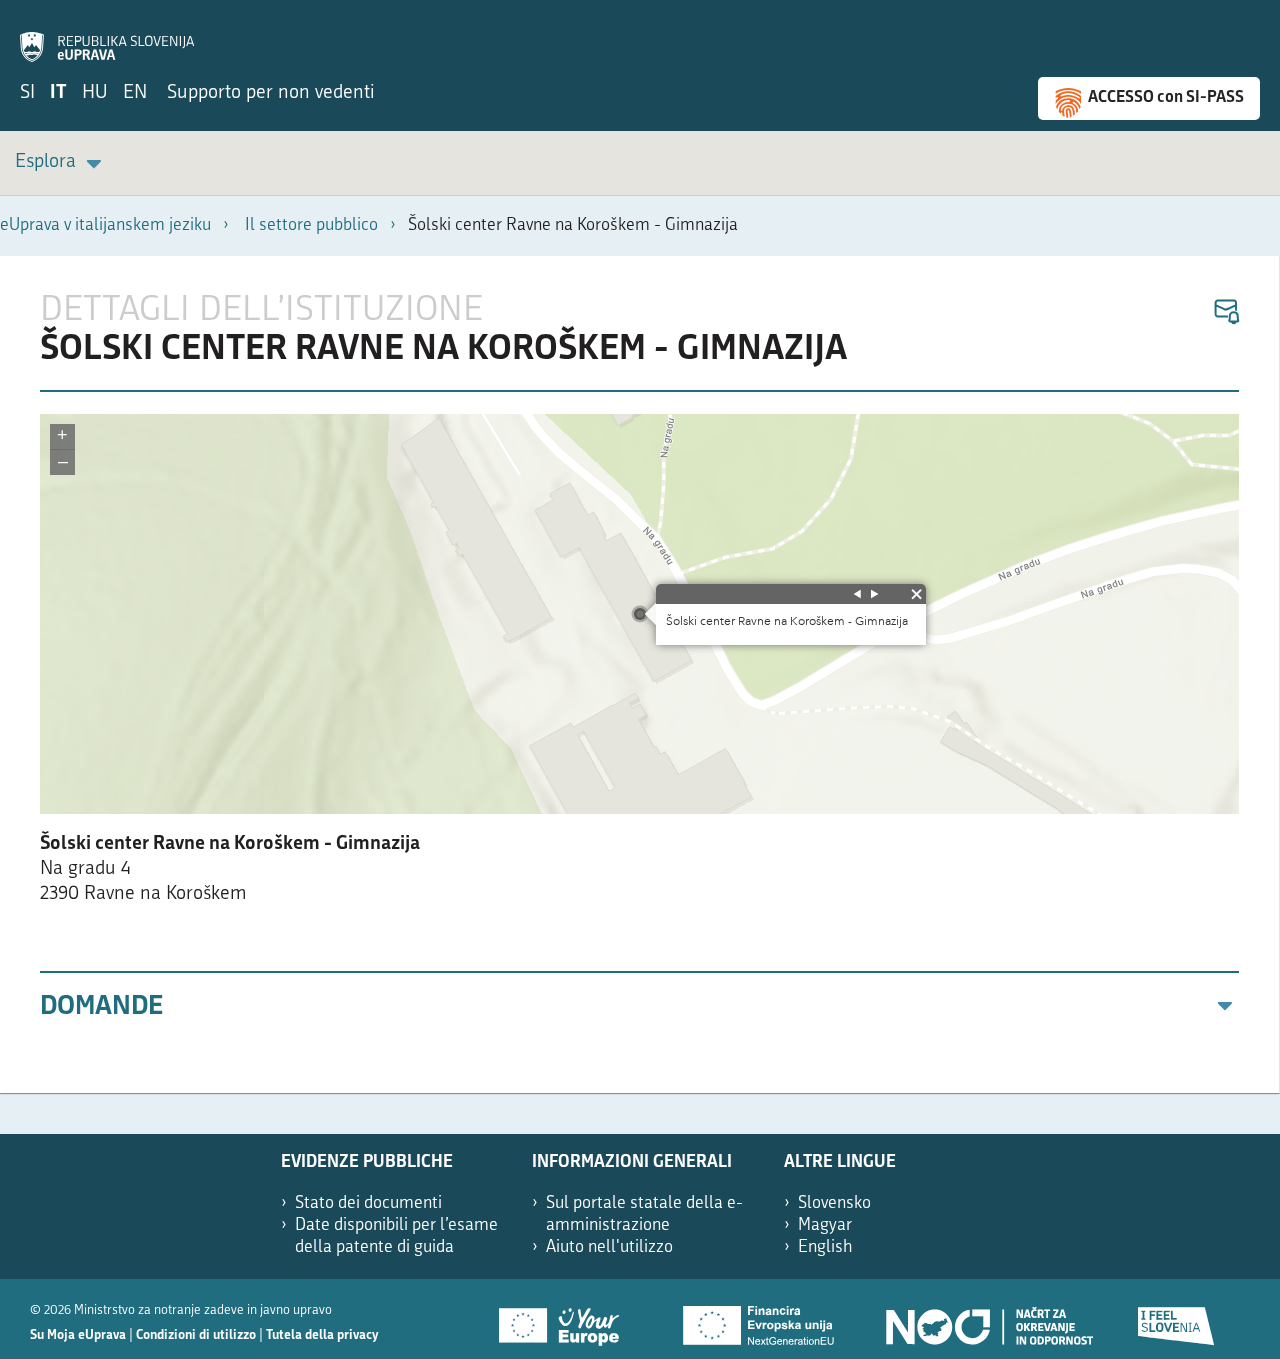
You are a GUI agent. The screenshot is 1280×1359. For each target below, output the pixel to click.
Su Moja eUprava (78, 1335)
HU (95, 93)
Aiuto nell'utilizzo (609, 1247)
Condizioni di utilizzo (196, 1335)
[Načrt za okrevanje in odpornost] (988, 1319)
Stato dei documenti (368, 1203)
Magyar (825, 1225)
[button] (1225, 312)
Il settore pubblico (311, 225)
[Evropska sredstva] (1177, 1319)
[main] (640, 674)
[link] (61, 163)
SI (27, 93)
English (825, 1247)
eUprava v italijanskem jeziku (105, 225)
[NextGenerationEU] (760, 1319)
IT (58, 93)
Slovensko (834, 1203)
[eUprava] (107, 36)
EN (135, 93)
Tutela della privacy (322, 1335)
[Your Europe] (566, 1319)
